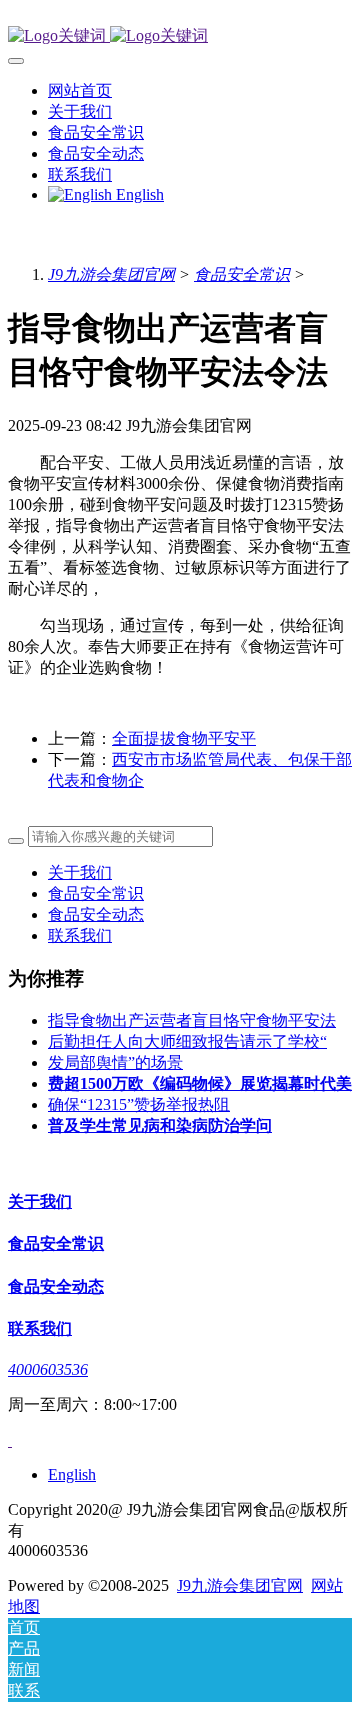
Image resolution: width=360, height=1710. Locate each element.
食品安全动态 (96, 914)
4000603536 (48, 1369)
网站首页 (80, 90)
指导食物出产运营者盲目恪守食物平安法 (192, 1020)
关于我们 (80, 872)
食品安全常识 (242, 274)
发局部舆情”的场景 (115, 1062)
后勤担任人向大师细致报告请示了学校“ (187, 1041)
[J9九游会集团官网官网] (180, 36)
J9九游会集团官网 (111, 274)
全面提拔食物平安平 (184, 738)
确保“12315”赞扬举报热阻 (139, 1104)
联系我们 (80, 935)
